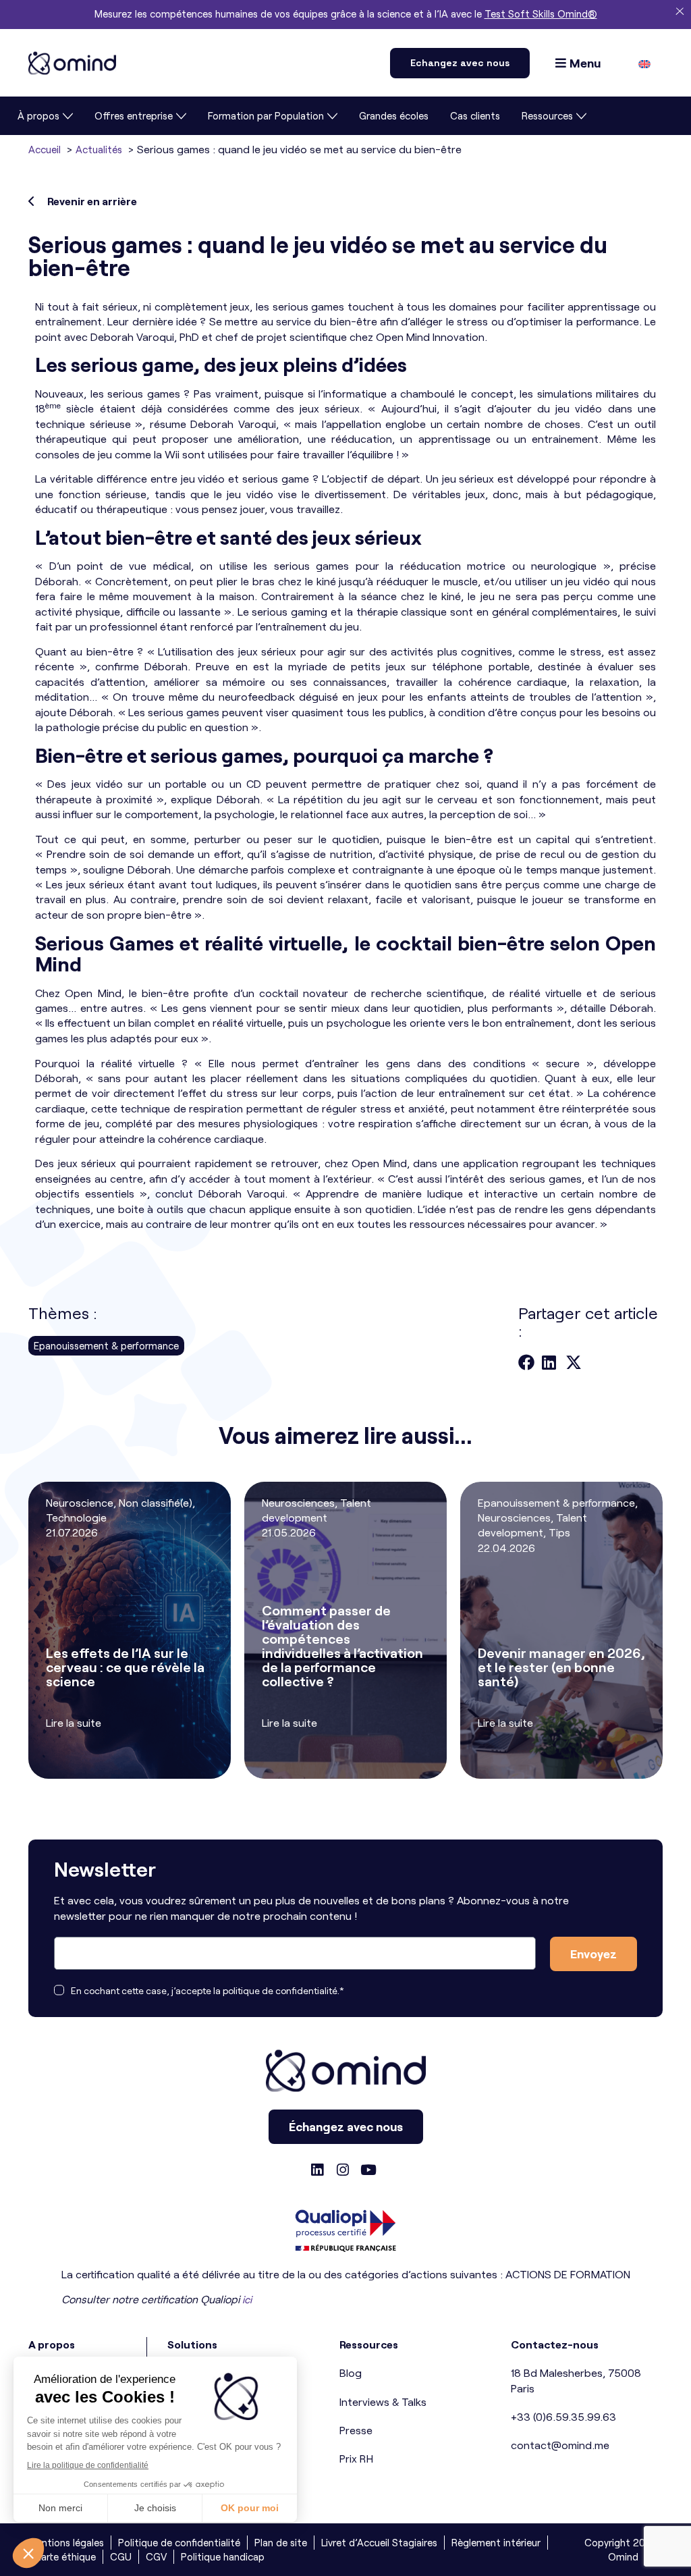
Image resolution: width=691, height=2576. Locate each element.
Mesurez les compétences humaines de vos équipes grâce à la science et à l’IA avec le (346, 14)
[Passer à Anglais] (644, 63)
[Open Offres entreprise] (181, 116)
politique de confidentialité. (281, 1990)
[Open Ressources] (581, 116)
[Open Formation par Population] (332, 116)
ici (247, 2299)
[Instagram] (343, 2170)
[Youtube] (368, 2170)
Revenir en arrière (92, 201)
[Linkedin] (317, 2170)
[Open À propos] (68, 116)
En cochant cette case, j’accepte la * (208, 1990)
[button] (527, 1363)
